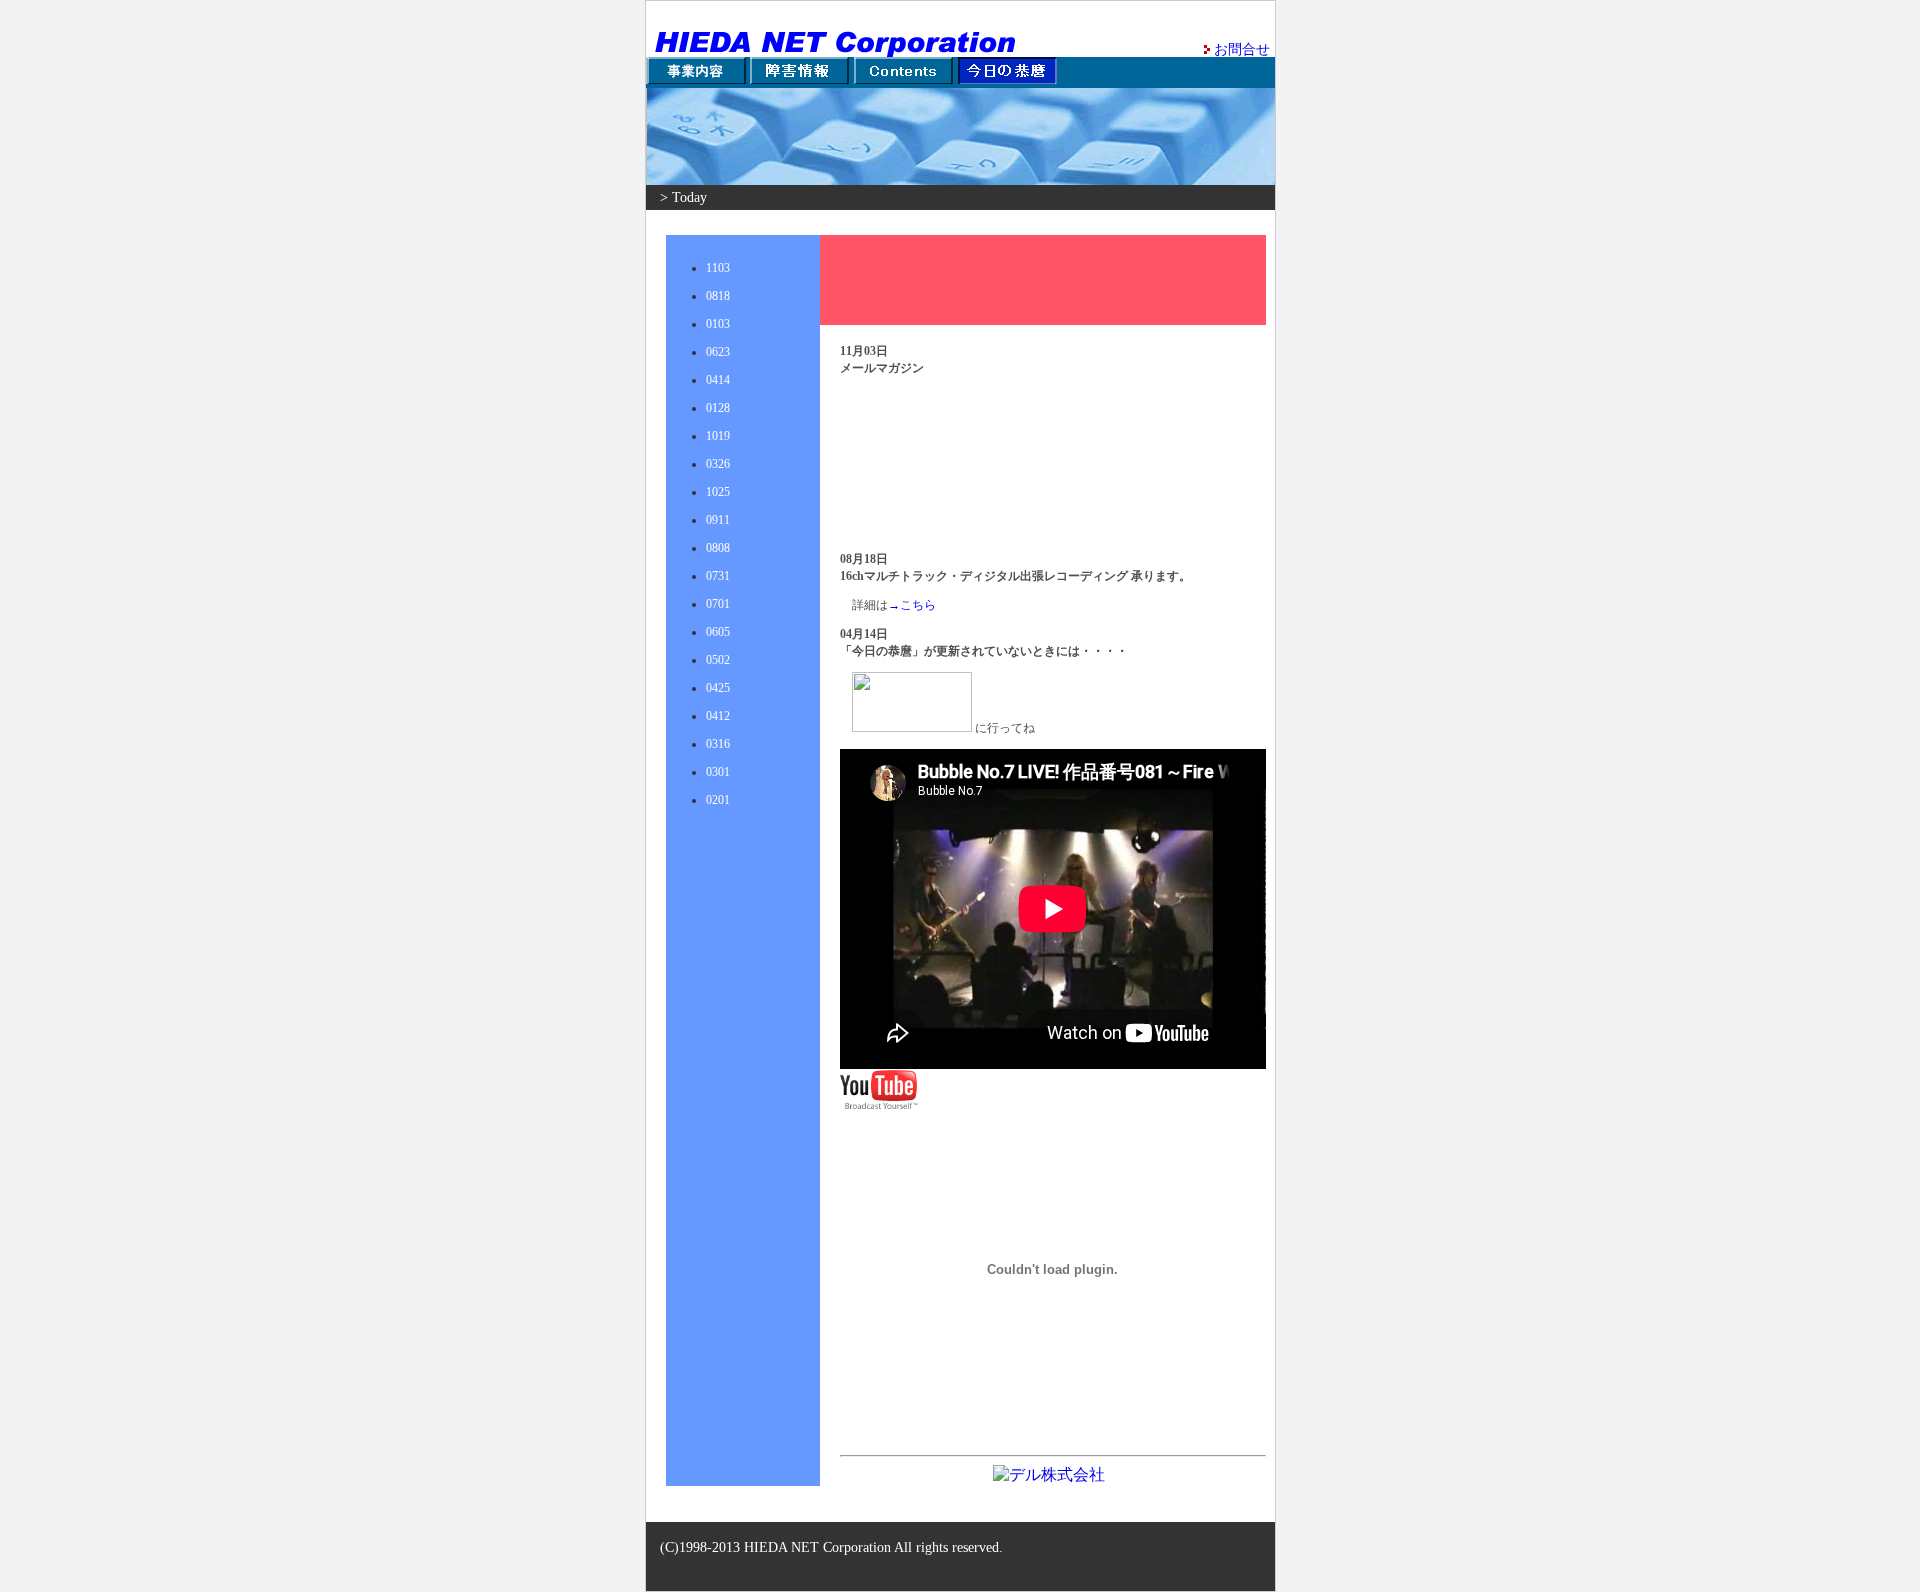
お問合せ (1242, 49)
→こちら (912, 605)
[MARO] (912, 728)
